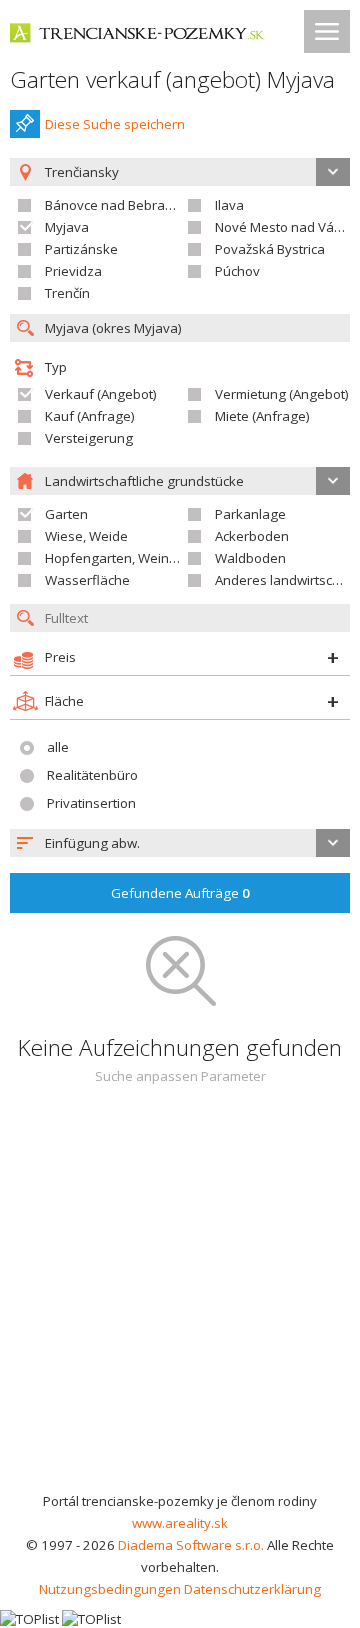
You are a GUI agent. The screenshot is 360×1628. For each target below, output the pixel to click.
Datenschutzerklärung (252, 1589)
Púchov (237, 271)
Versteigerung (89, 438)
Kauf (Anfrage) (90, 416)
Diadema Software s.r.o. (191, 1545)
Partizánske (81, 249)
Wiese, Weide (86, 536)
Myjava (67, 227)
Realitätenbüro (92, 775)
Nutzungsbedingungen (110, 1589)
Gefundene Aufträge (180, 893)
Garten (66, 514)
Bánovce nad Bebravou (116, 205)
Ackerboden (252, 536)
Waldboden (250, 558)
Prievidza (73, 271)
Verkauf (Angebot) (101, 394)
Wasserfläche (87, 580)
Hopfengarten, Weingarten (127, 558)
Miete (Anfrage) (262, 416)
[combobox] (180, 843)
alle (58, 747)
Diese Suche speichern (115, 124)
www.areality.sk (180, 1523)
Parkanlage (250, 514)
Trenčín (67, 293)
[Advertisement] (180, 1300)
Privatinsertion (91, 803)
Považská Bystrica (270, 249)
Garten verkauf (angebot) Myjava (172, 79)
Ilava (229, 205)
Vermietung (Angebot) (282, 394)
